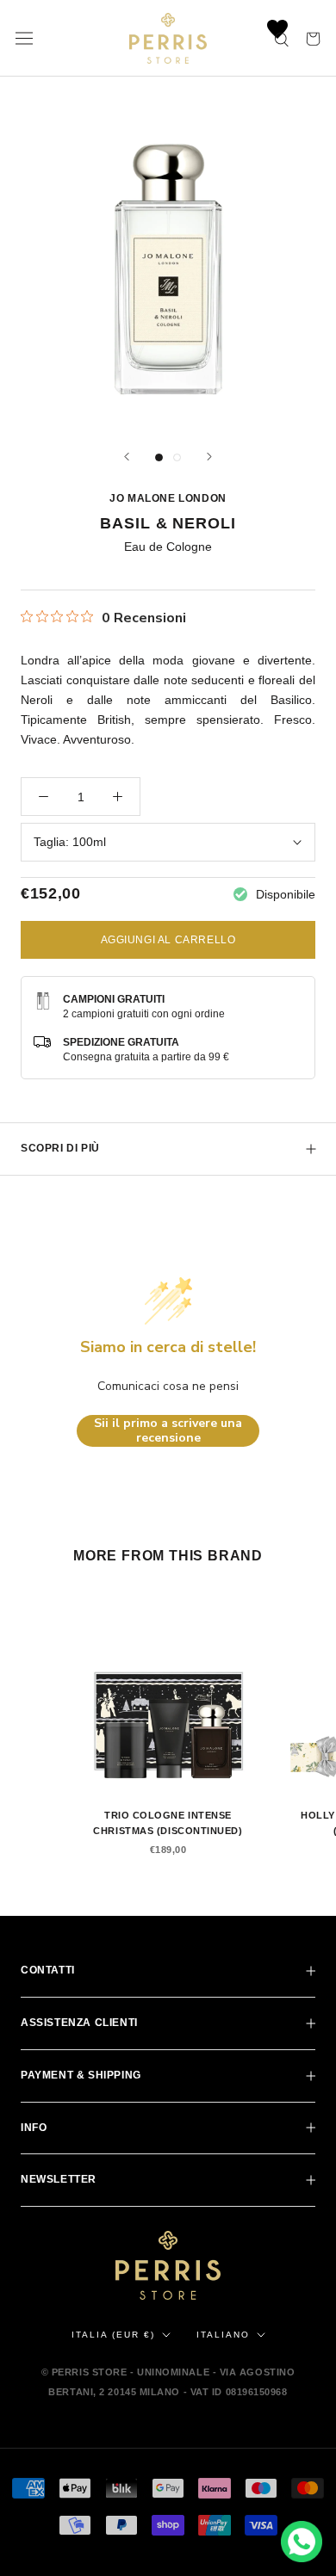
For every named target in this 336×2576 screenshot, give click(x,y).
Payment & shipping (81, 2075)
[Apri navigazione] (24, 39)
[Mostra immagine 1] (159, 457)
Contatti (48, 1970)
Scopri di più (60, 1148)
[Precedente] (127, 457)
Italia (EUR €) (113, 2335)
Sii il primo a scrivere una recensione (168, 1431)
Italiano (223, 2335)
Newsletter (59, 2179)
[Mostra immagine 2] (177, 457)
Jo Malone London (168, 498)
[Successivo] (209, 457)
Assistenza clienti (79, 2023)
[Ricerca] (283, 38)
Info (34, 2128)
